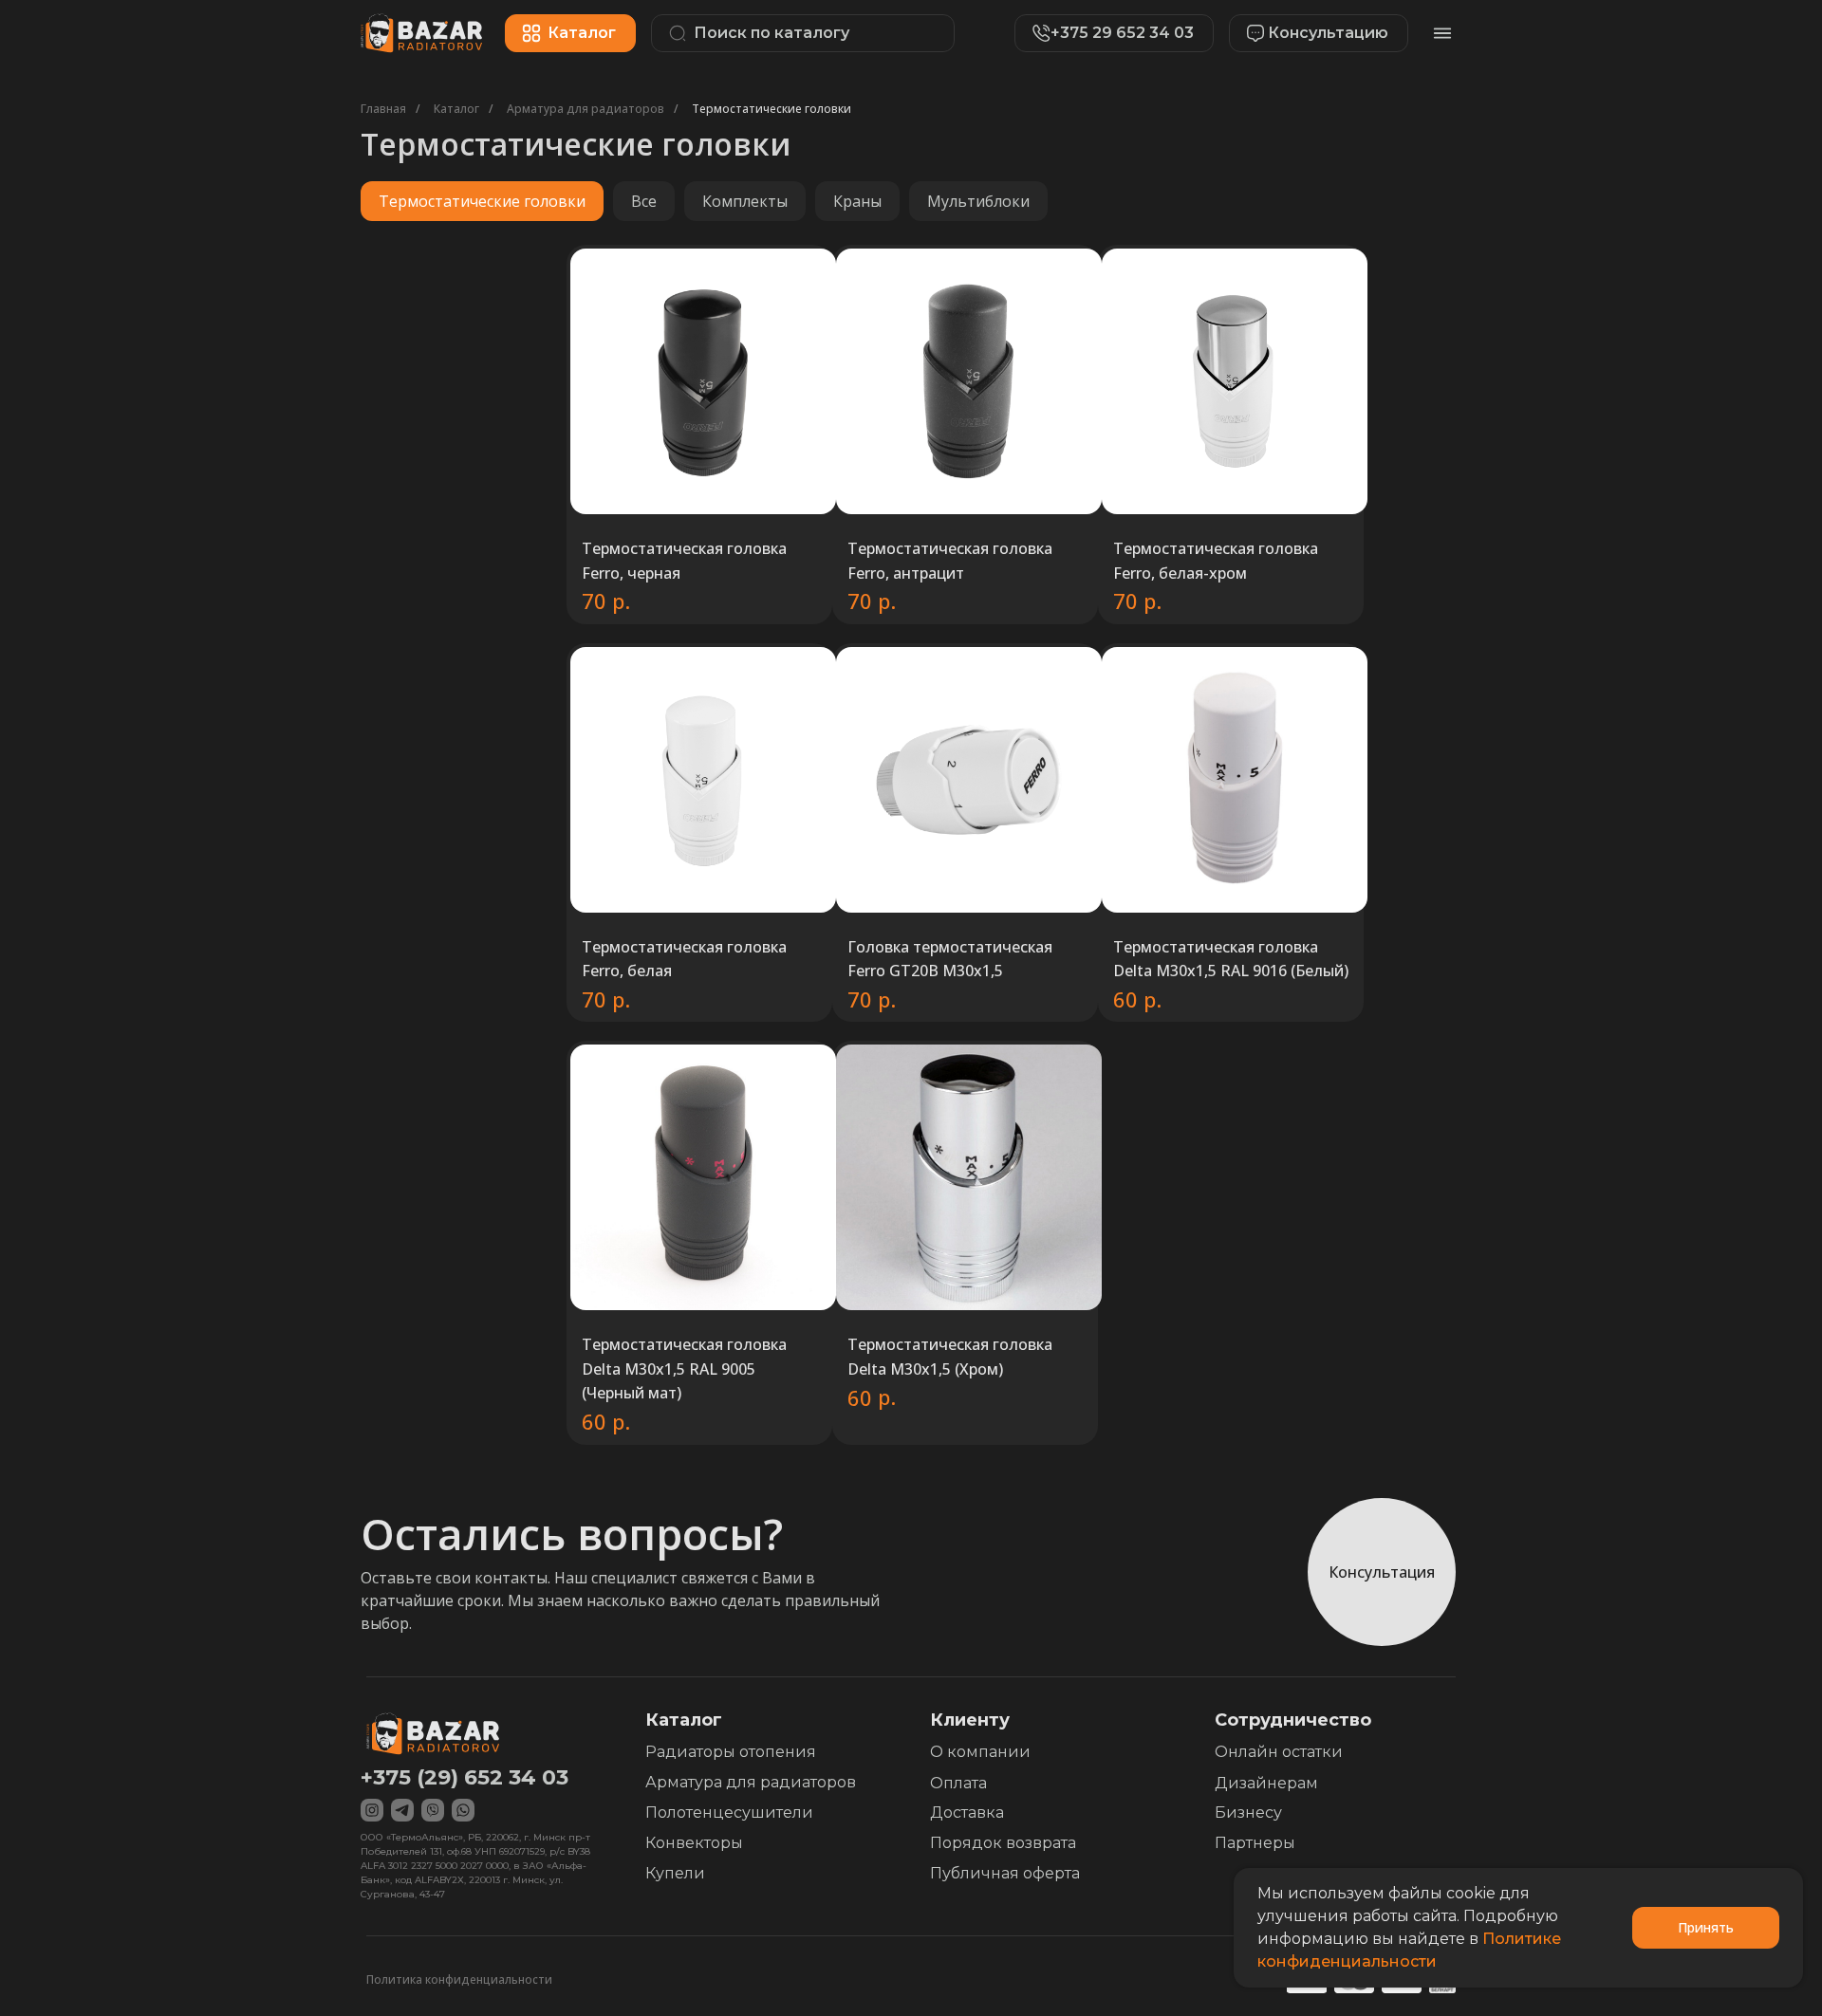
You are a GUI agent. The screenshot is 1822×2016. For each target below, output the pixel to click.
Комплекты (745, 201)
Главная (383, 109)
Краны (857, 201)
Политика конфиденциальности (459, 1979)
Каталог (456, 109)
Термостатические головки (772, 109)
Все (644, 201)
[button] (1309, 33)
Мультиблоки (978, 201)
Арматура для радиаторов (586, 109)
